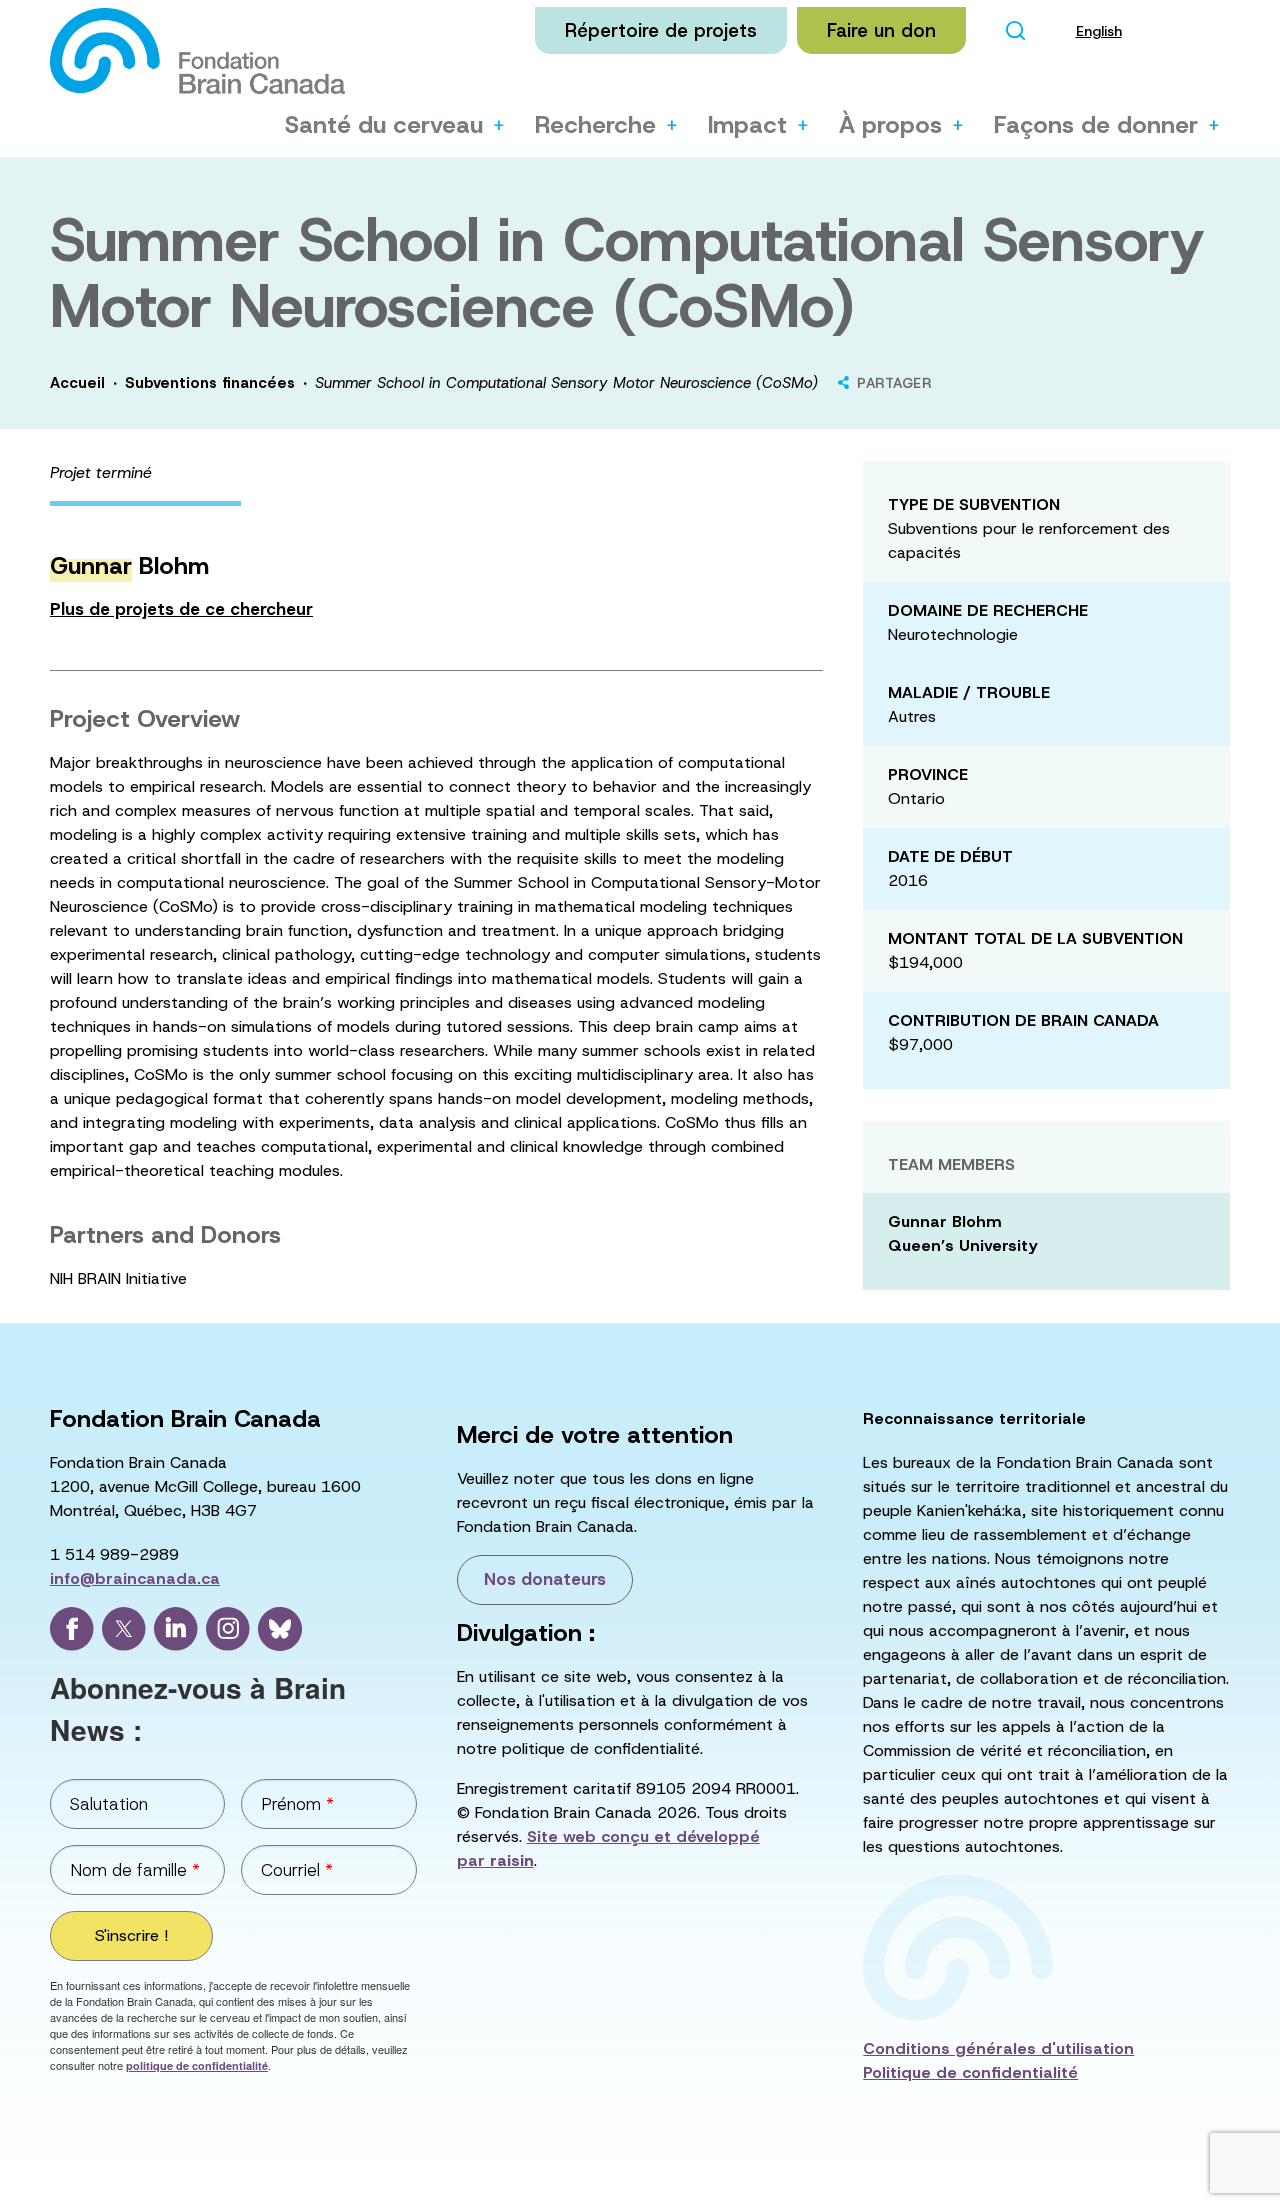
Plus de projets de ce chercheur (181, 609)
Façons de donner (1096, 125)
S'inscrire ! (131, 1935)
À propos (890, 125)
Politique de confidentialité (970, 2072)
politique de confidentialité (197, 2065)
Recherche (595, 125)
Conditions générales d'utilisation (998, 2048)
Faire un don (881, 30)
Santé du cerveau (384, 125)
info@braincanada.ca (135, 1578)
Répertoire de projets (661, 30)
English (1099, 31)
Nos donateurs (545, 1579)
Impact (747, 125)
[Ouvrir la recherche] (1016, 30)
